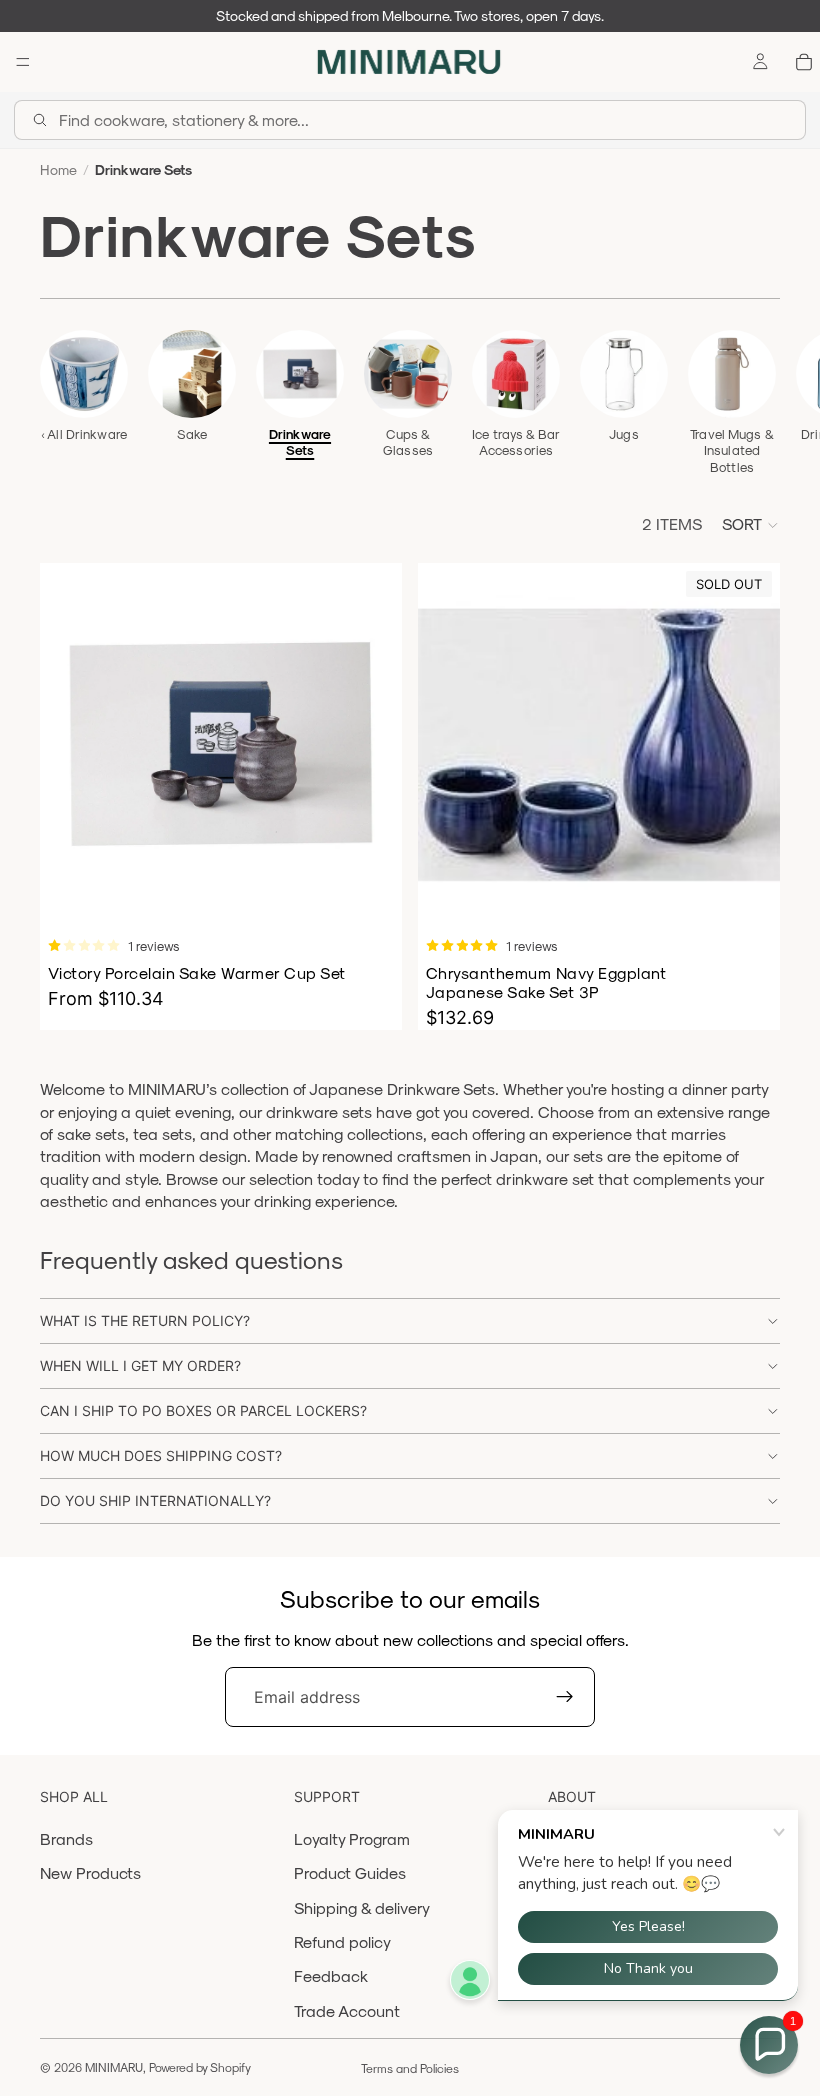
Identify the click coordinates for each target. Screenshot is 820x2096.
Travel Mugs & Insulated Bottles (732, 450)
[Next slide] (758, 402)
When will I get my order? (140, 1365)
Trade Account (347, 2010)
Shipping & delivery (362, 1907)
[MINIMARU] (409, 62)
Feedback (331, 1975)
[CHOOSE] (371, 894)
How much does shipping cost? (161, 1455)
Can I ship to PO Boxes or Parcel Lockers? (203, 1410)
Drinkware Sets (300, 441)
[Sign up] (565, 1697)
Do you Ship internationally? (155, 1500)
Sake (192, 433)
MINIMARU (114, 2067)
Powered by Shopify (200, 2067)
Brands (66, 1838)
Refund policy (342, 1941)
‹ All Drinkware (84, 433)
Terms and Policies (410, 2068)
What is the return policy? (145, 1320)
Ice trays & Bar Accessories (516, 441)
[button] (751, 525)
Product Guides (350, 1872)
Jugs (624, 433)
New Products (90, 1872)
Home (58, 169)
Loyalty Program (352, 1838)
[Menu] (23, 62)
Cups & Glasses (408, 441)
